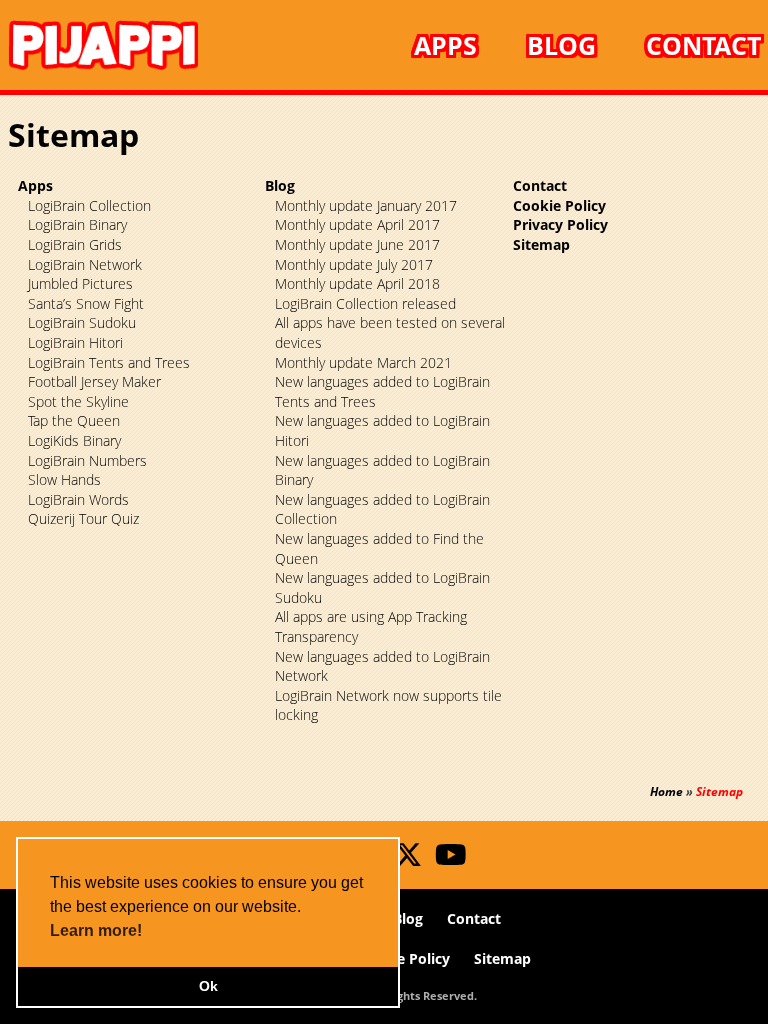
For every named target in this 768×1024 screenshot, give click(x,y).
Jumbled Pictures (80, 283)
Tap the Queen (74, 420)
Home (666, 791)
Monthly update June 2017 (357, 244)
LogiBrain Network (85, 264)
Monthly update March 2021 (363, 362)
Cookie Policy (559, 205)
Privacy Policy (560, 224)
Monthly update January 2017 (366, 205)
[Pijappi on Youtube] (442, 859)
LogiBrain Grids (75, 244)
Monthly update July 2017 (354, 264)
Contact (703, 45)
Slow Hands (64, 479)
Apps (445, 45)
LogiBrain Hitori (75, 342)
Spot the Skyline (78, 401)
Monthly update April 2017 (357, 224)
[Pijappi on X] (403, 859)
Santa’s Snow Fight (86, 303)
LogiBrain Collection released (365, 303)
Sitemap (541, 244)
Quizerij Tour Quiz (83, 518)
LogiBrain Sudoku (82, 322)
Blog (561, 45)
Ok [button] (208, 986)
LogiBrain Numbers (87, 460)
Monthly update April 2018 (357, 283)
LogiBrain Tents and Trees (109, 362)
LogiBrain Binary (77, 224)
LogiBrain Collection (89, 205)
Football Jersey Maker (94, 381)
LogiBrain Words (78, 499)
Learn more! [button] (96, 930)
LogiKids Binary (74, 440)
